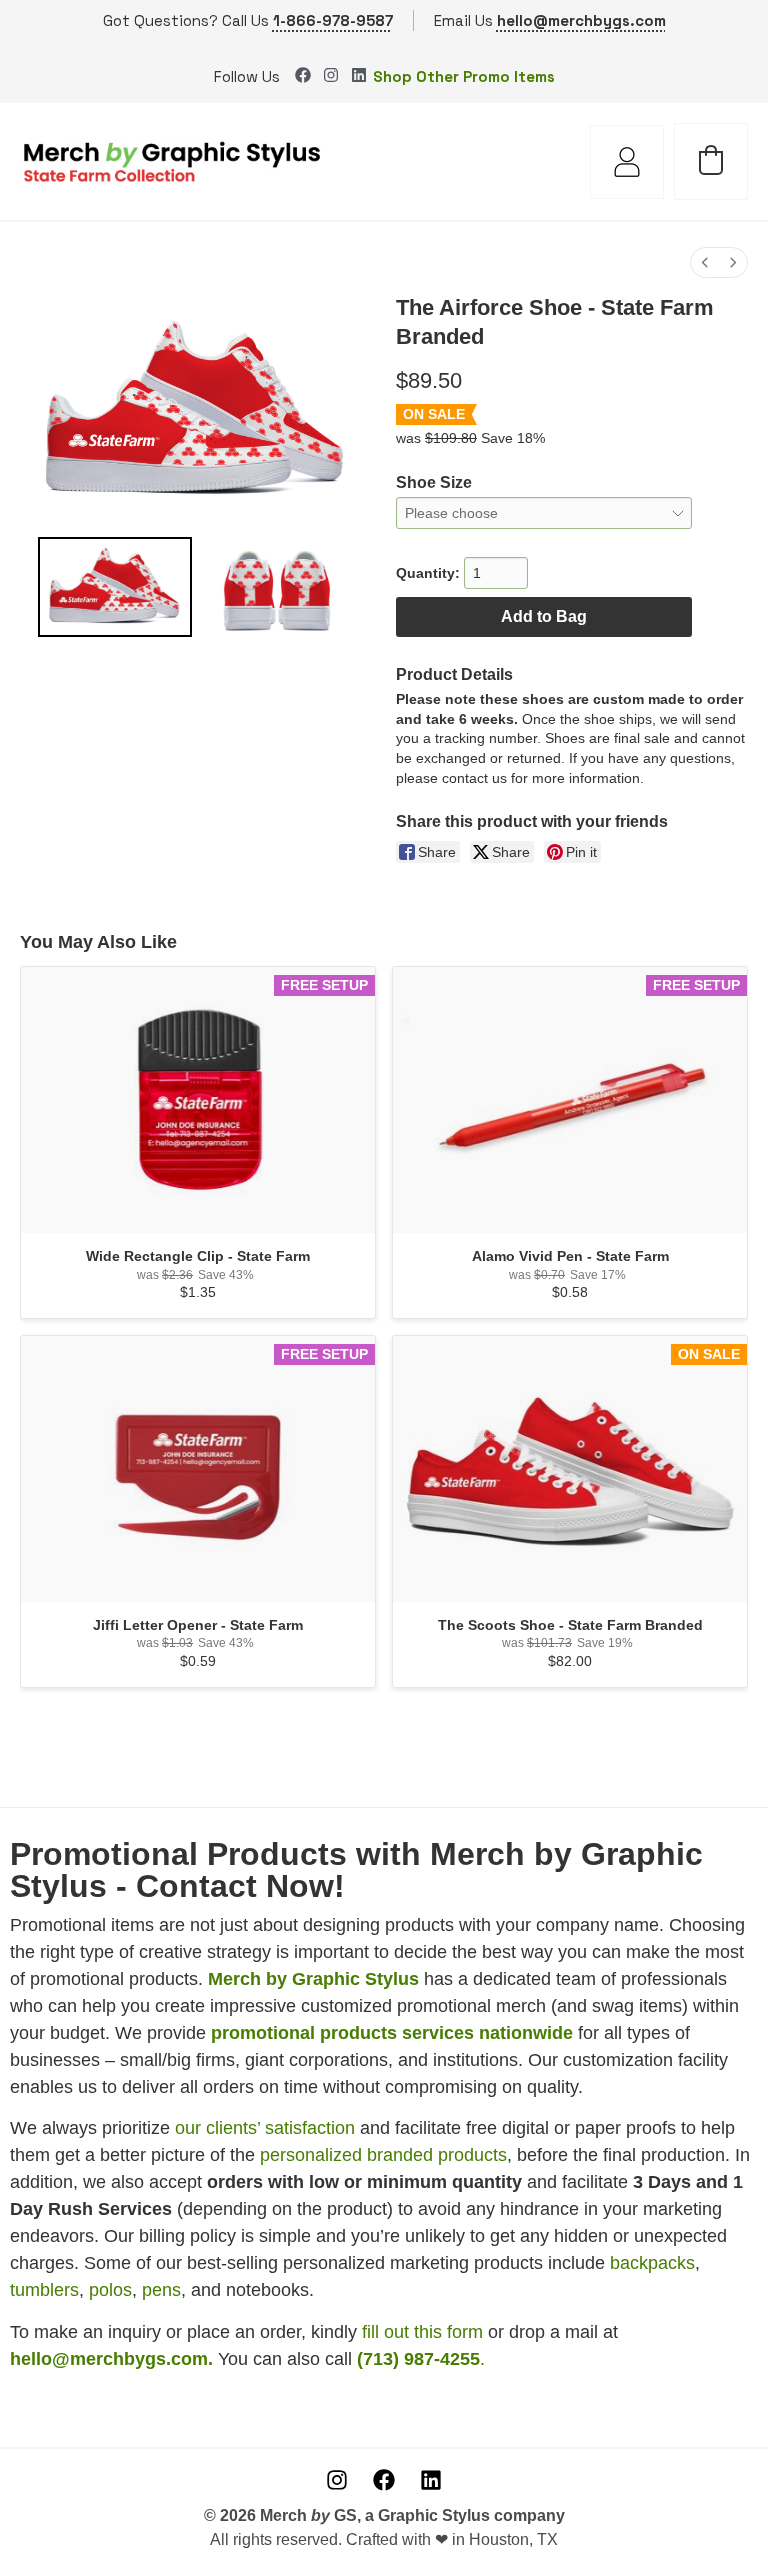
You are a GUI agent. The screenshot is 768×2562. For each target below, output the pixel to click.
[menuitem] (705, 262)
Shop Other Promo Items (464, 76)
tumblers (44, 2290)
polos (110, 2290)
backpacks (652, 2263)
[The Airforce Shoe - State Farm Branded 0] (115, 587)
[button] (711, 160)
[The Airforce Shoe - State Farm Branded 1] (277, 587)
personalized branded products (383, 2155)
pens (161, 2290)
